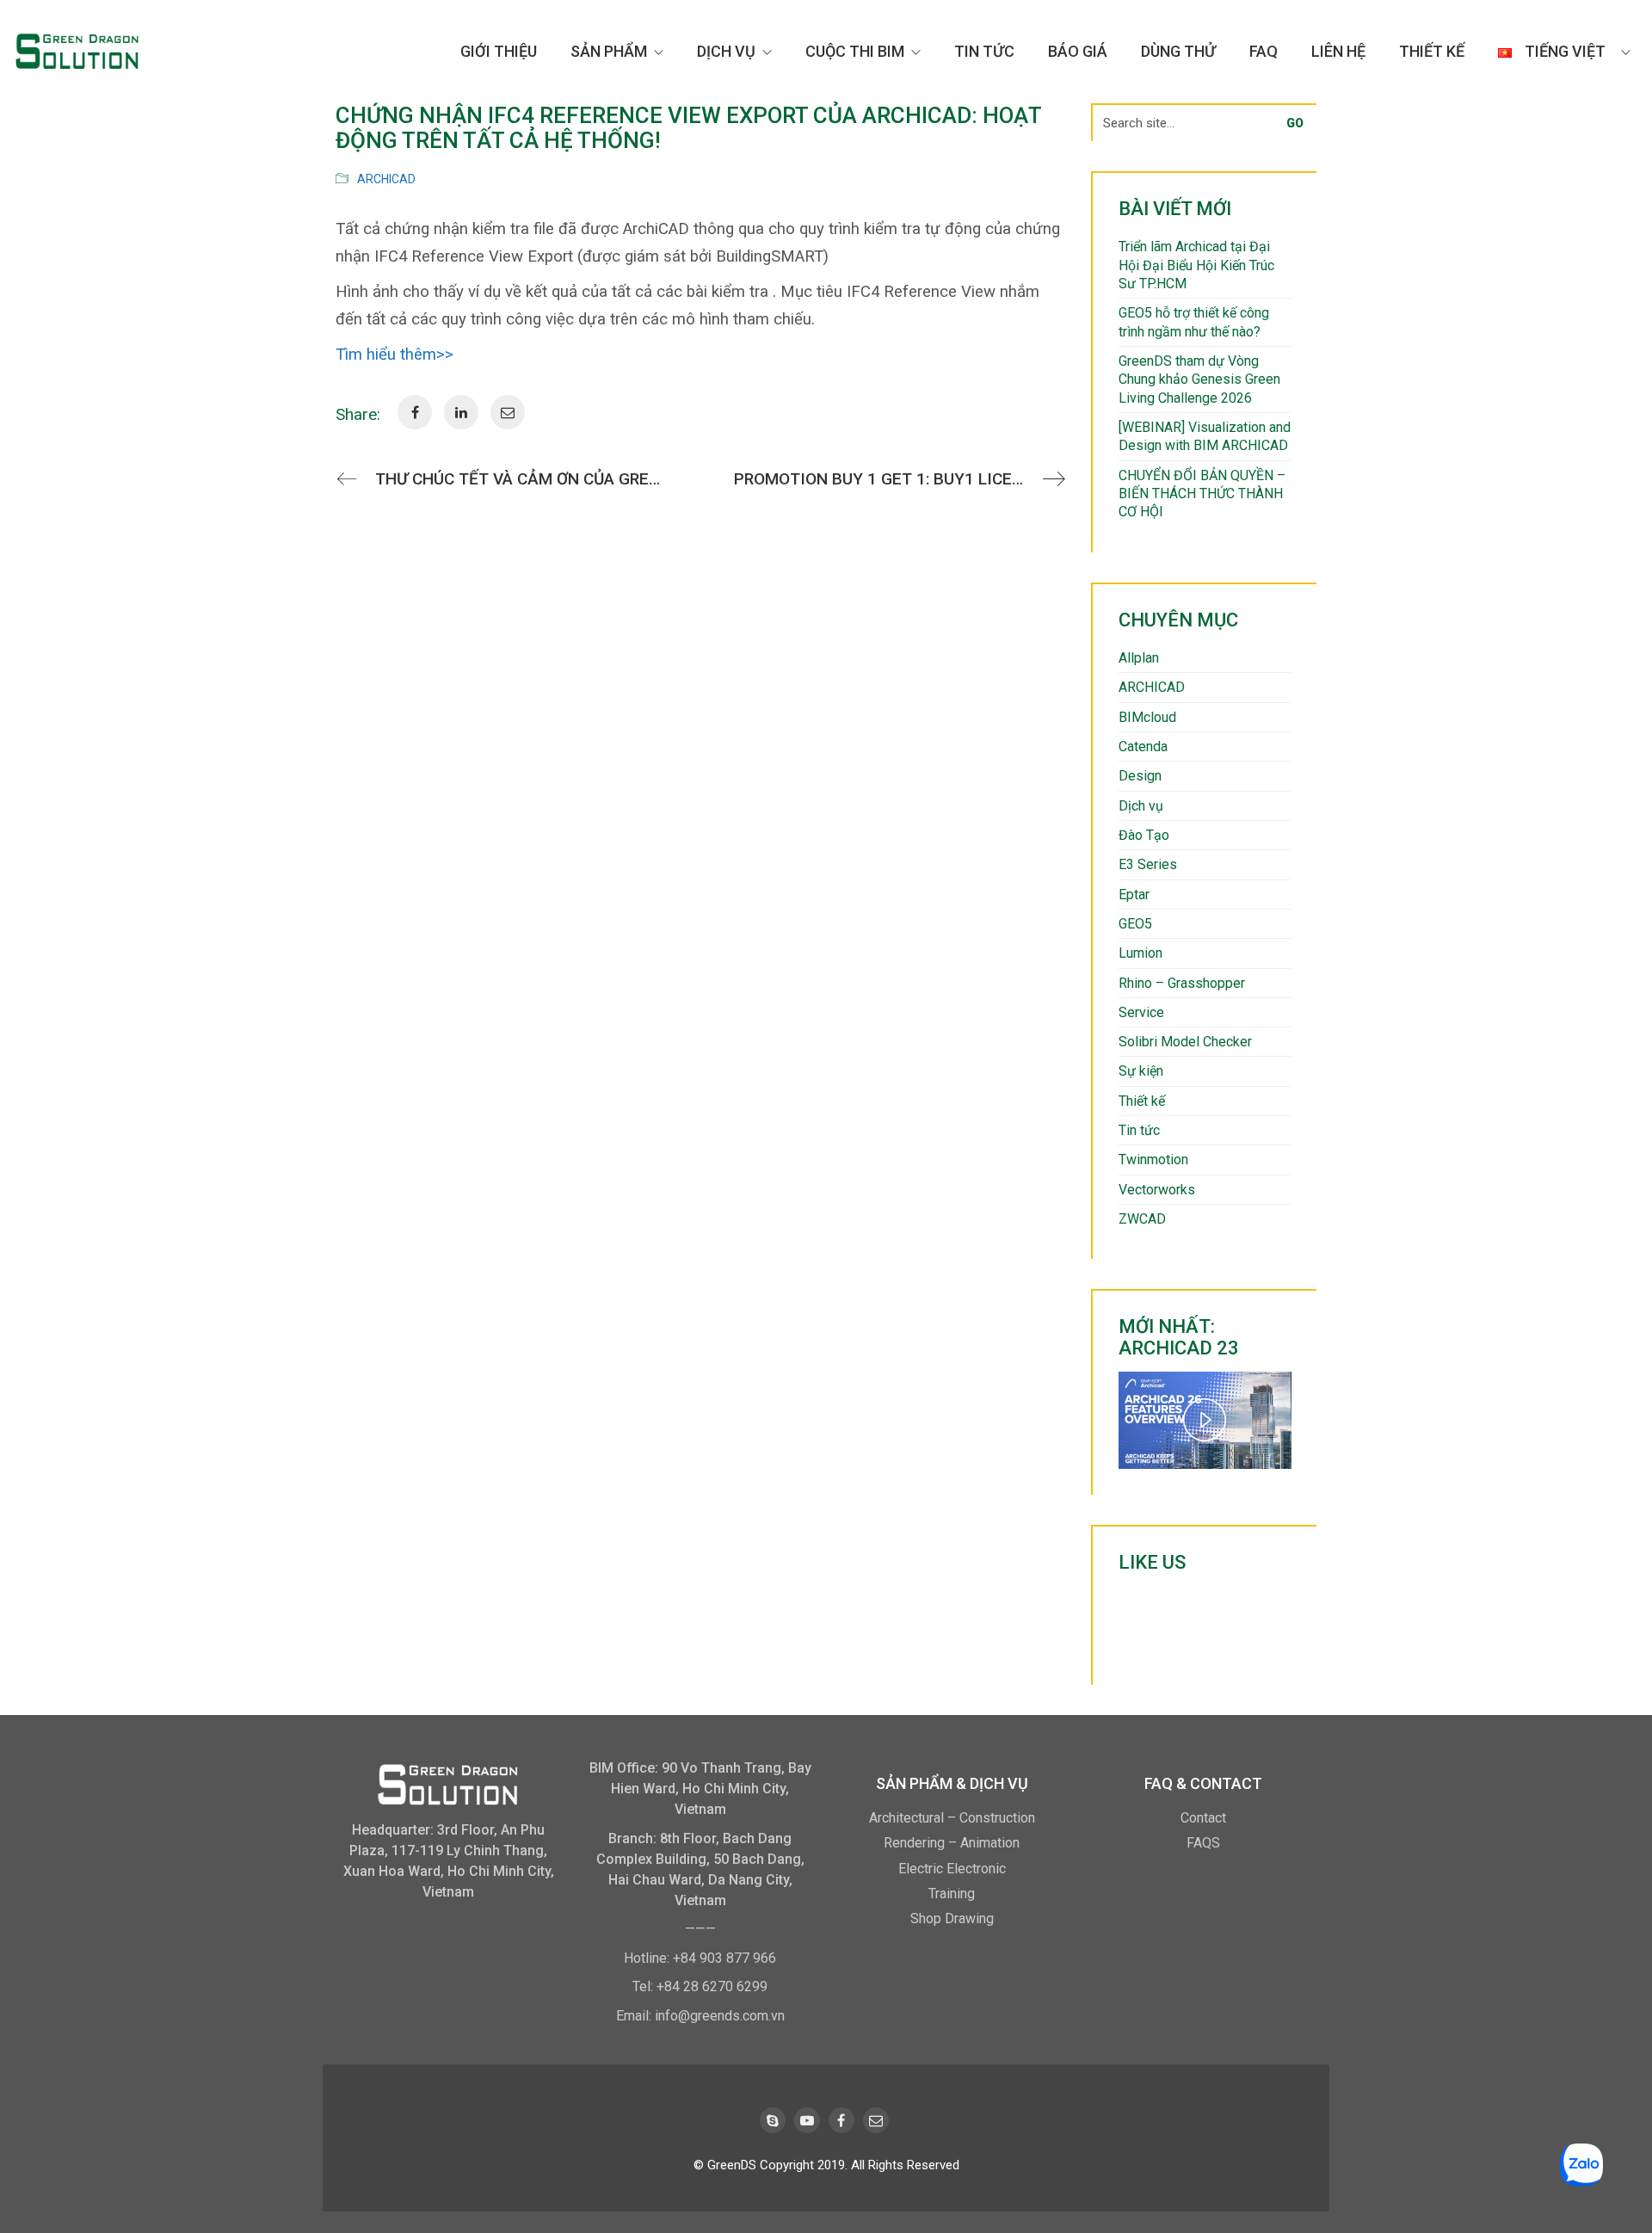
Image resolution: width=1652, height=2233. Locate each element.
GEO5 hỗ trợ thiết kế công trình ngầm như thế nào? (1194, 322)
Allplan (1139, 658)
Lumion (1140, 953)
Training (952, 1894)
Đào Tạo (1144, 835)
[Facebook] (841, 2120)
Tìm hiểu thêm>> (395, 355)
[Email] (876, 2120)
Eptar (1134, 894)
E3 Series (1148, 864)
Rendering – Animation (952, 1843)
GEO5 (1135, 924)
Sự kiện (1141, 1071)
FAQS (1203, 1843)
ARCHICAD (386, 179)
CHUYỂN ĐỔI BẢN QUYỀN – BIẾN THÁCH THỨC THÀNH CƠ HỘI (1202, 494)
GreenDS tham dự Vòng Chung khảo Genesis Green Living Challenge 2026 (1199, 379)
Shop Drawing (952, 1918)
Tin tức (1139, 1130)
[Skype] (773, 2120)
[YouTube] (807, 2120)
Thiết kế (1142, 1101)
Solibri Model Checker (1185, 1042)
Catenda (1143, 746)
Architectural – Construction (952, 1818)
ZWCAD (1142, 1219)
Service (1141, 1012)
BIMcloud (1147, 717)
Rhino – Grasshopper (1182, 983)
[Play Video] (1205, 1420)
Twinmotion (1153, 1160)
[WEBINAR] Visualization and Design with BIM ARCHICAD (1205, 436)
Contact (1203, 1818)
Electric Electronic (952, 1869)
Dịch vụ (1141, 806)
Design (1140, 776)
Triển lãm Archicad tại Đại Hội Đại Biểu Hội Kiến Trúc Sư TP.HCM (1196, 265)
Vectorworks (1157, 1190)
